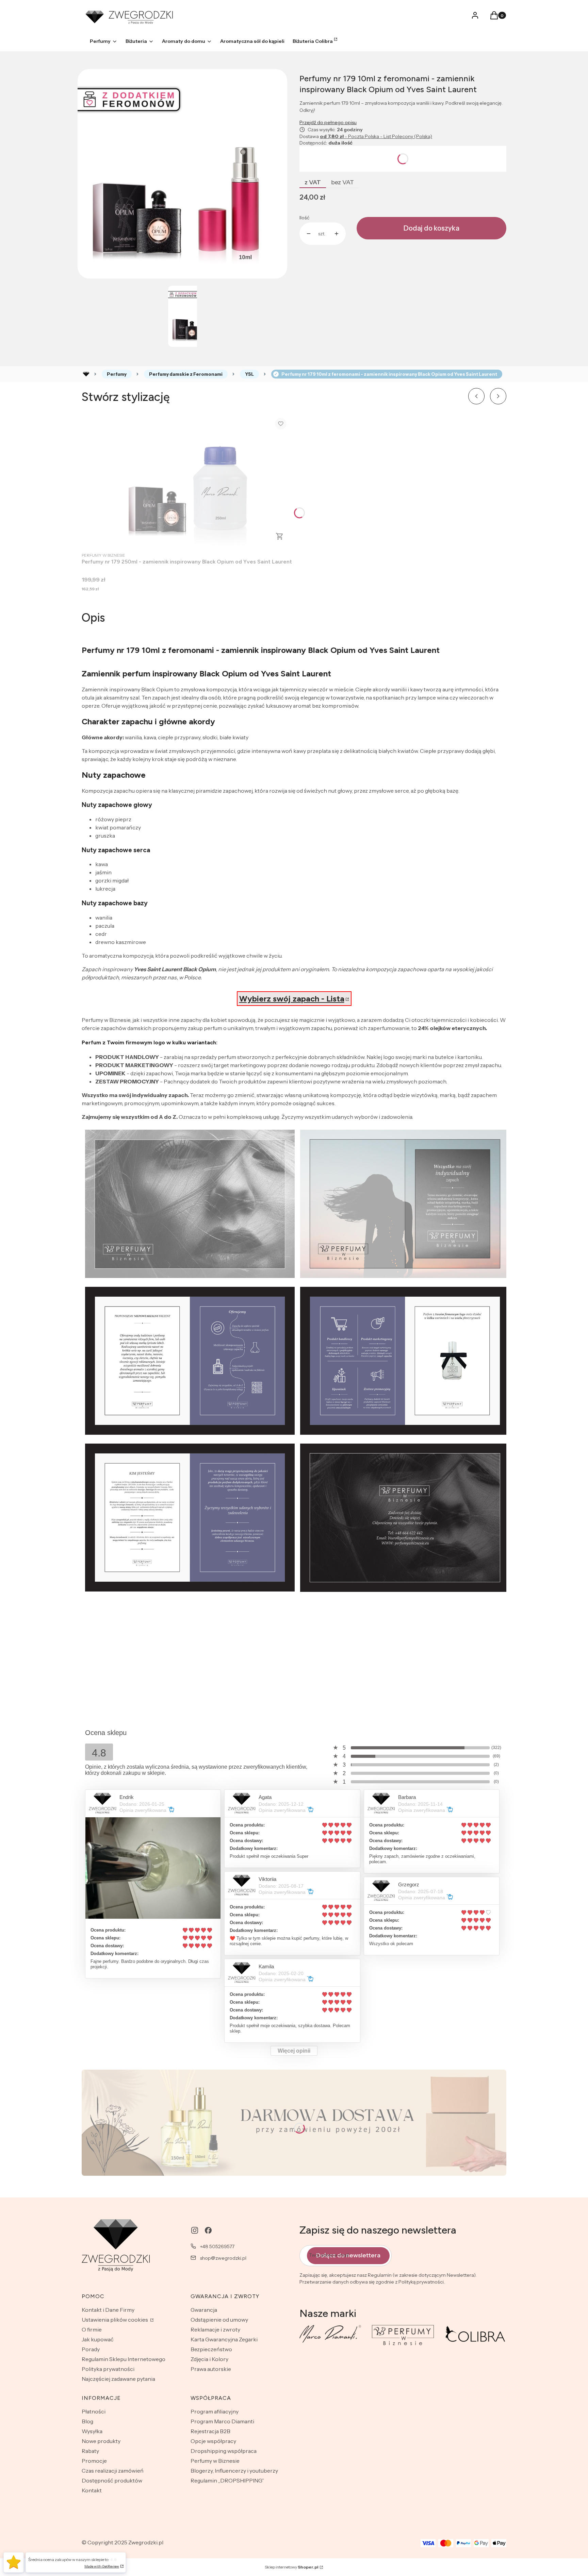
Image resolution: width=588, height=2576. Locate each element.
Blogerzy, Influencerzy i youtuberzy (234, 2471)
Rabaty (90, 2451)
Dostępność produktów (112, 2480)
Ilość (304, 218)
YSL (249, 374)
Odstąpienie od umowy (219, 2320)
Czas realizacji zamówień (113, 2471)
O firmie (92, 2329)
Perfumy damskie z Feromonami (186, 374)
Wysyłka (92, 2431)
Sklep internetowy (292, 2567)
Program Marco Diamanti (222, 2421)
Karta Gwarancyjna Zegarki (224, 2339)
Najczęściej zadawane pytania (118, 2379)
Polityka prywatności (108, 2369)
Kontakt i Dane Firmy (108, 2310)
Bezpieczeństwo (211, 2349)
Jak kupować (98, 2339)
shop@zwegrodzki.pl (223, 2258)
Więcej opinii (294, 2051)
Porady (91, 2349)
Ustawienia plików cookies (115, 2320)
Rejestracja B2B (210, 2431)
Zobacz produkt (280, 536)
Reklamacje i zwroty (215, 2329)
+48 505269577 (217, 2246)
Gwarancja (204, 2310)
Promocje (94, 2461)
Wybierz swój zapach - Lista (292, 999)
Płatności (94, 2411)
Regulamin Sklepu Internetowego (124, 2359)
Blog (87, 2421)
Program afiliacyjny (215, 2411)
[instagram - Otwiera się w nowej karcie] (195, 2230)
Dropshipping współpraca (224, 2451)
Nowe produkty (101, 2441)
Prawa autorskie (211, 2369)
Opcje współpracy (213, 2441)
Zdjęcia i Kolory (209, 2359)
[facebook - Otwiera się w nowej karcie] (208, 2230)
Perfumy (117, 374)
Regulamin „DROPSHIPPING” (227, 2480)
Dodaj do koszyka (431, 228)
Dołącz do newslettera (348, 2255)
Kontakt (92, 2490)
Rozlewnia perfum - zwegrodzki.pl (86, 374)
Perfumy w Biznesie (215, 2461)
